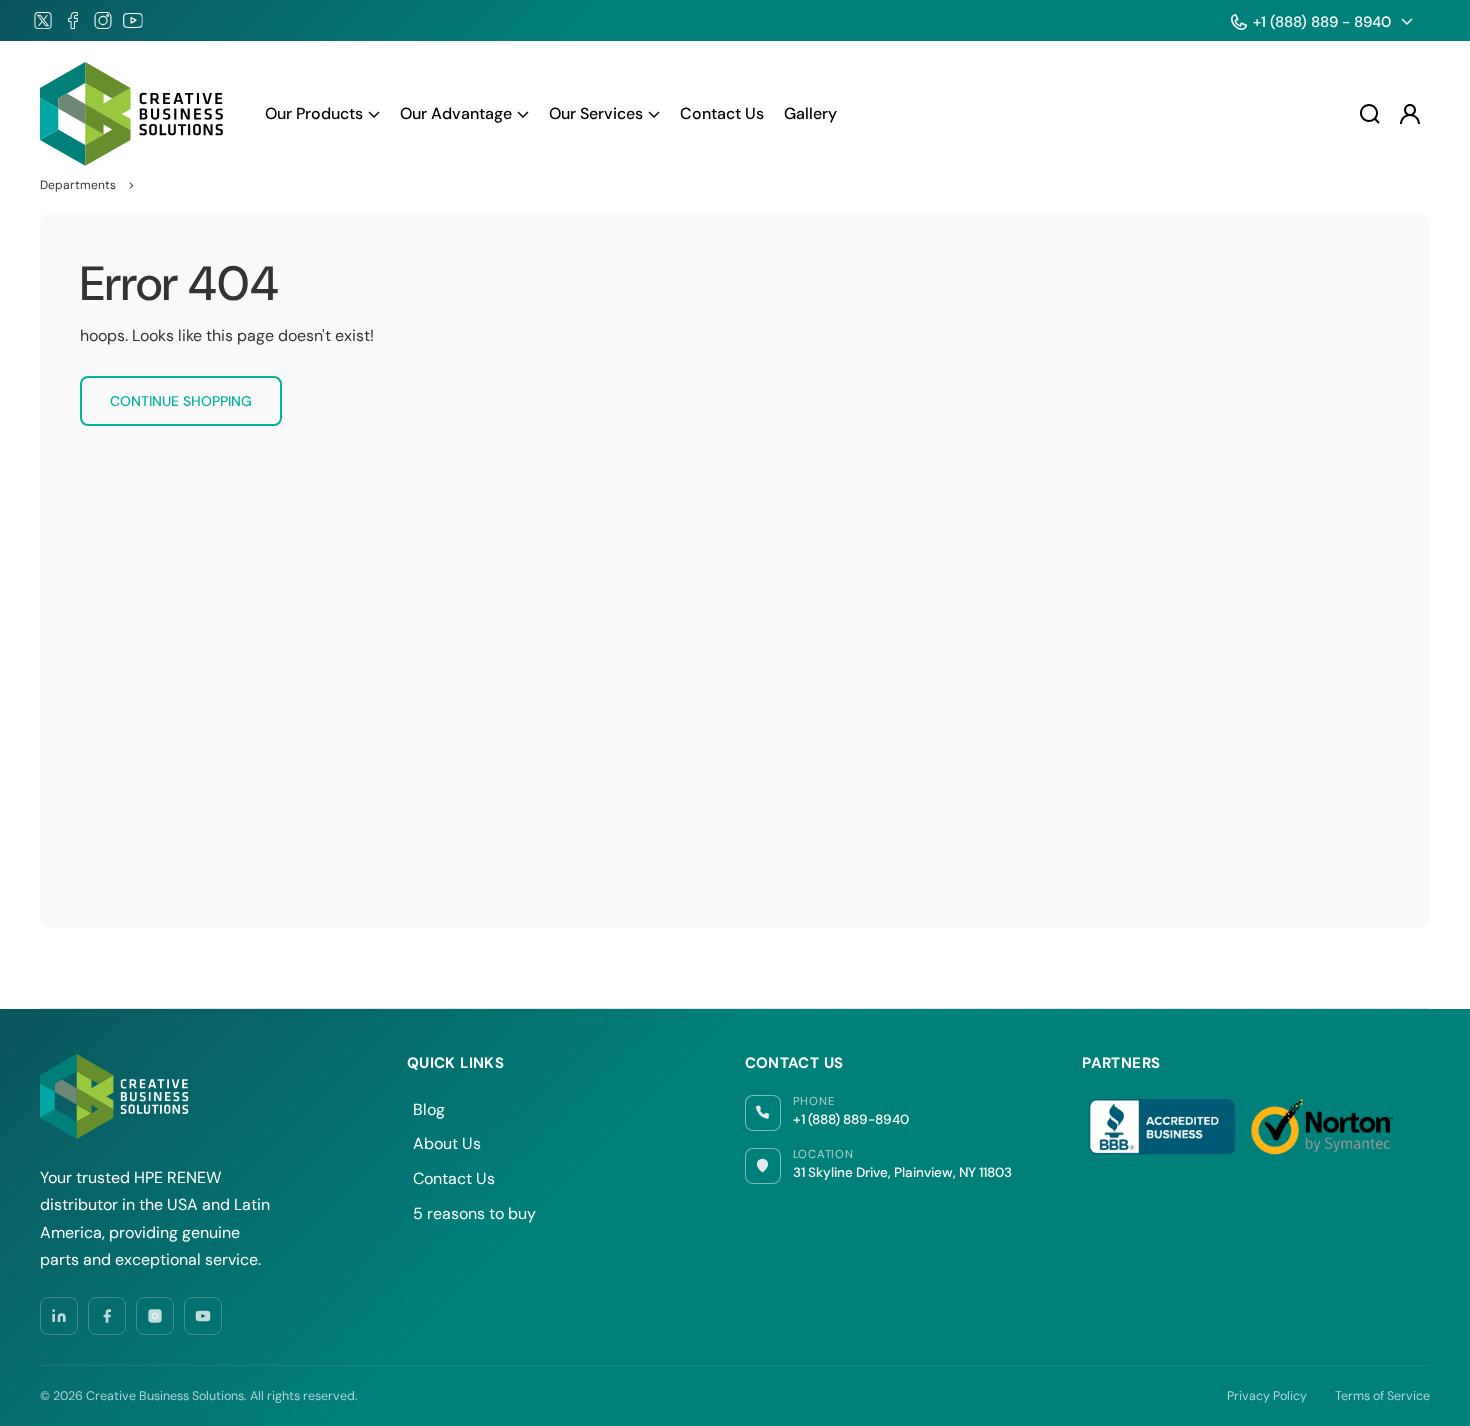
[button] (322, 114)
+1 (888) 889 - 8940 (1322, 22)
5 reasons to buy (474, 1213)
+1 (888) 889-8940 (851, 1119)
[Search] (1370, 114)
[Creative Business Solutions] (133, 114)
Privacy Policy (1267, 1396)
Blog (429, 1109)
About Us (447, 1143)
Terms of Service (1382, 1396)
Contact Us (454, 1178)
